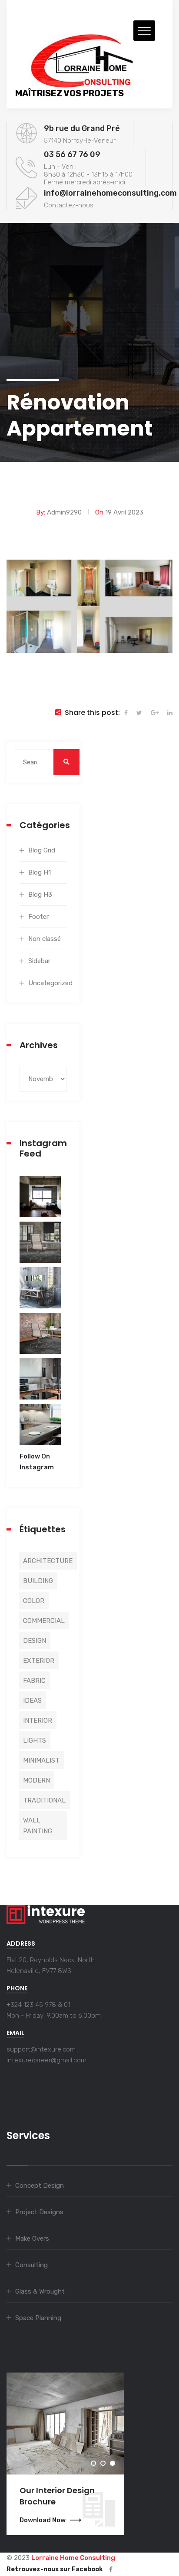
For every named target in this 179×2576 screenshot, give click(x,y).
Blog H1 (40, 872)
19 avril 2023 (124, 512)
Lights (35, 1740)
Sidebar (39, 961)
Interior (38, 1721)
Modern (36, 1780)
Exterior (39, 1661)
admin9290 (64, 512)
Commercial (44, 1621)
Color (34, 1601)
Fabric (34, 1681)
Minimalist (41, 1760)
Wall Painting (38, 1826)
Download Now (43, 2520)
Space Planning (38, 2318)
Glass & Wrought (40, 2291)
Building (38, 1581)
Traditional (44, 1800)
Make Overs (32, 2238)
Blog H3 (40, 895)
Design (35, 1641)
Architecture (48, 1561)
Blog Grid (42, 850)
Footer (38, 917)
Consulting (31, 2265)
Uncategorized (47, 983)
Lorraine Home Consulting (73, 2558)
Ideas (32, 1701)
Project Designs (39, 2212)
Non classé (45, 939)
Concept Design (40, 2186)
